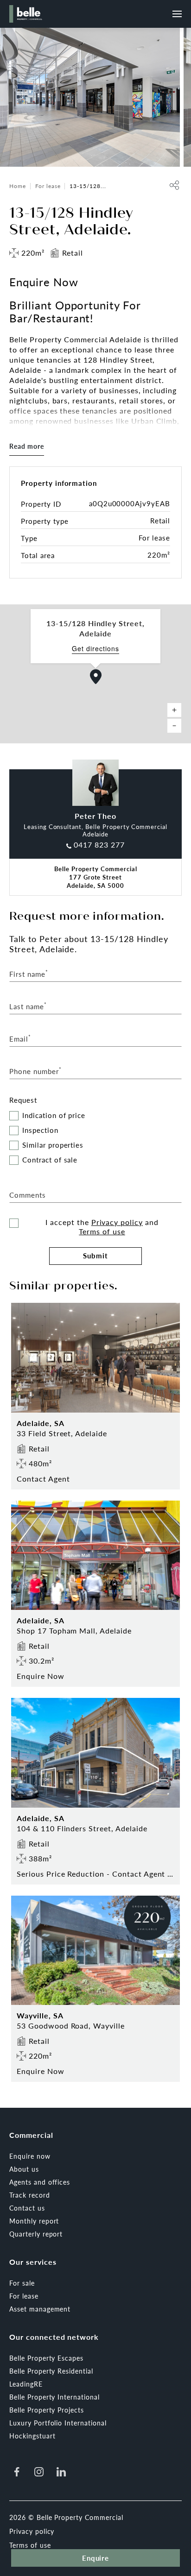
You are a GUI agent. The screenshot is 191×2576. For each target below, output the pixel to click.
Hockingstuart (32, 2436)
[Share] (174, 185)
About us (24, 2169)
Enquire (96, 2558)
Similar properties (53, 1145)
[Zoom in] (174, 710)
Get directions (95, 649)
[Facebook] (17, 2472)
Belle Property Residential (51, 2371)
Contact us (27, 2208)
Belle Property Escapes (46, 2358)
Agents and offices (40, 2182)
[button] (96, 677)
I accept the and (102, 1227)
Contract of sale (50, 1160)
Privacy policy (117, 1222)
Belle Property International (54, 2397)
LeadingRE (26, 2384)
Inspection (40, 1130)
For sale (22, 2283)
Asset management (40, 2309)
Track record (30, 2195)
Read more (27, 446)
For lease (48, 186)
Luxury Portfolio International (58, 2423)
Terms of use (102, 1231)
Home (18, 186)
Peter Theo (96, 816)
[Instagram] (39, 2472)
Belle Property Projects (47, 2410)
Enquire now (30, 2156)
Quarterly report (36, 2234)
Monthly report (34, 2221)
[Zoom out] (174, 726)
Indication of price (54, 1115)
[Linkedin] (61, 2472)
